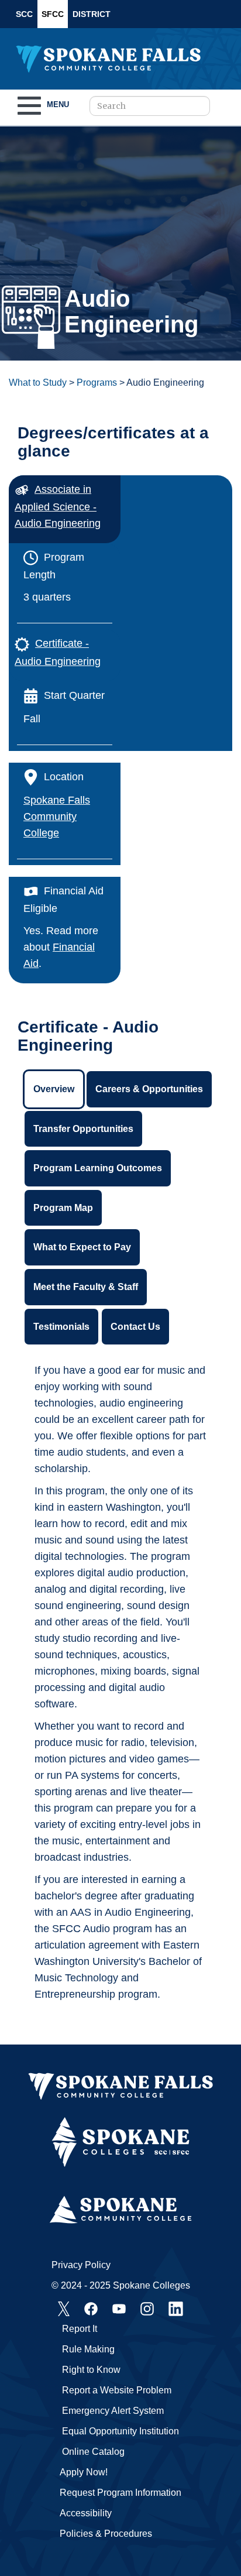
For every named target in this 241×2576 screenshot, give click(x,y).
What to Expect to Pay (82, 1247)
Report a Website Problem (117, 2390)
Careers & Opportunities (149, 1089)
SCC (24, 14)
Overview (54, 1089)
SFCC (53, 14)
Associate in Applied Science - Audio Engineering (58, 506)
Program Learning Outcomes (98, 1168)
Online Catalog (93, 2452)
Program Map (63, 1208)
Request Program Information (120, 2493)
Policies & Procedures (106, 2534)
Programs (97, 383)
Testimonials (61, 1327)
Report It (80, 2329)
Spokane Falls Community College (57, 817)
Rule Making (88, 2349)
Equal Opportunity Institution (120, 2431)
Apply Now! (84, 2472)
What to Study (38, 383)
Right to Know (91, 2370)
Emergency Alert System (113, 2411)
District (92, 14)
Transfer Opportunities (83, 1129)
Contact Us (135, 1327)
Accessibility (86, 2513)
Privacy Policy (81, 2265)
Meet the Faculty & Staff (86, 1287)
